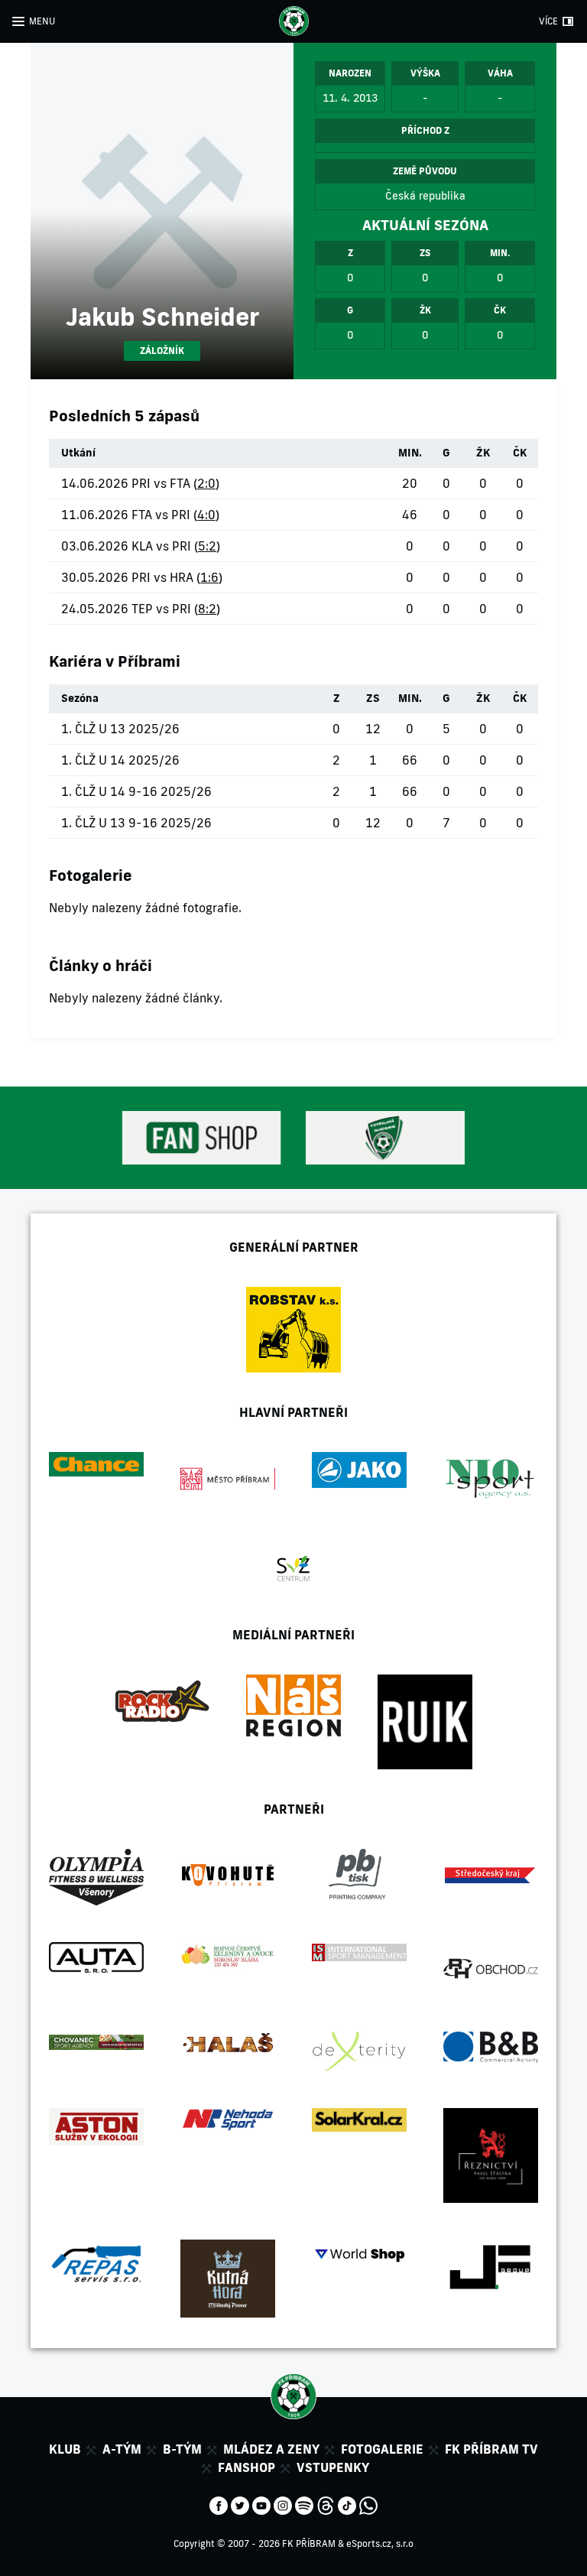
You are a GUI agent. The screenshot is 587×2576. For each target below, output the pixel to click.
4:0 (206, 515)
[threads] (326, 2504)
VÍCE (548, 21)
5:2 (207, 546)
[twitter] (240, 2504)
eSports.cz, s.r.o (380, 2544)
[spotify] (304, 2504)
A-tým (122, 2449)
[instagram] (283, 2504)
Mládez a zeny (271, 2449)
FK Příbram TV (491, 2449)
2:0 (206, 483)
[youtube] (261, 2504)
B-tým (182, 2449)
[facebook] (219, 2504)
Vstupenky (333, 2467)
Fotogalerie (382, 2449)
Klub (65, 2449)
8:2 (207, 609)
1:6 (209, 577)
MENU (42, 21)
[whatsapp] (368, 2504)
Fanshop (246, 2467)
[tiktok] (347, 2504)
